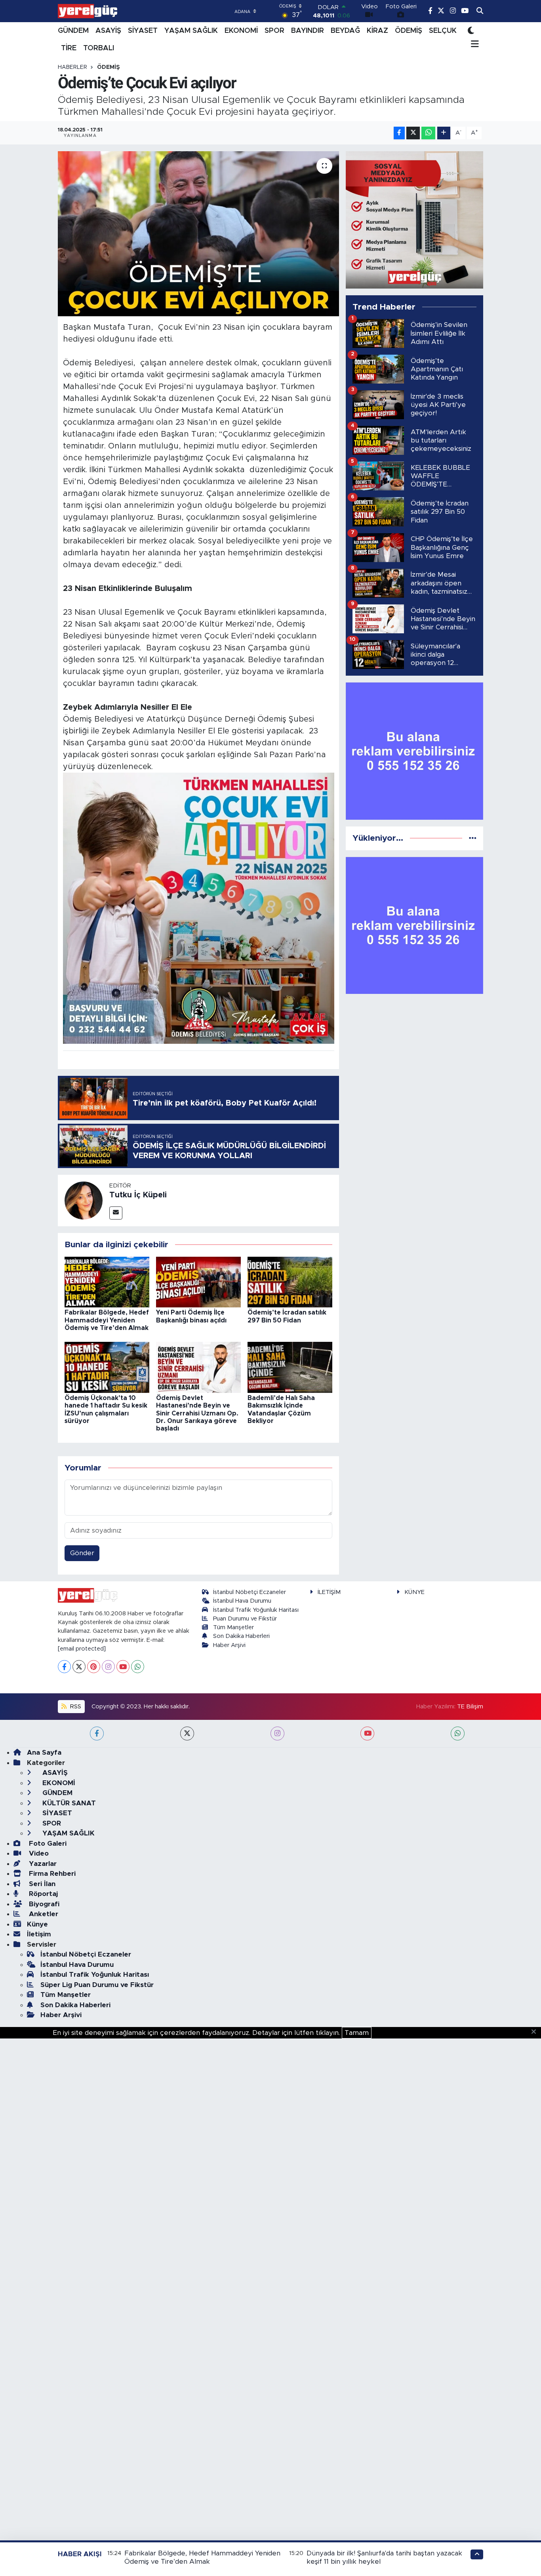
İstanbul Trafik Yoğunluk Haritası (256, 1610)
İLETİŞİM (329, 1592)
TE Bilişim (470, 1707)
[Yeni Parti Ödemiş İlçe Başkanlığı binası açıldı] (198, 1281)
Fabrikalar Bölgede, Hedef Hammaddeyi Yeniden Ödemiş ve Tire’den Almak (107, 1320)
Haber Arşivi (229, 1645)
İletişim (39, 1934)
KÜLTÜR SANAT (68, 1803)
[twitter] (187, 1733)
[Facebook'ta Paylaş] (399, 133)
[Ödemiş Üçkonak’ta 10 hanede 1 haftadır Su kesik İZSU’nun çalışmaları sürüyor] (107, 1367)
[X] (79, 1667)
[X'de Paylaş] (413, 133)
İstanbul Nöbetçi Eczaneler (250, 1592)
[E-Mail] (116, 1213)
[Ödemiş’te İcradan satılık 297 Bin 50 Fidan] (290, 1281)
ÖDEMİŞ (409, 31)
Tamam (357, 2033)
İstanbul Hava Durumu (242, 1601)
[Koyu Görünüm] (471, 31)
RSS (75, 1707)
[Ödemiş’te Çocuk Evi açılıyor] (199, 234)
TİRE (69, 48)
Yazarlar (42, 1864)
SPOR (274, 31)
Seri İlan (41, 1884)
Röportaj (42, 1894)
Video (38, 1853)
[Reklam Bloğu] (414, 219)
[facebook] (97, 1733)
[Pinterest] (94, 1667)
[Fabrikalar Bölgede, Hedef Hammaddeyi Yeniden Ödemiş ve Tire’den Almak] (107, 1281)
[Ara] (480, 11)
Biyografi (43, 1904)
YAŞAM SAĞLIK (191, 31)
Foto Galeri (47, 1844)
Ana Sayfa (44, 1752)
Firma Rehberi (51, 1874)
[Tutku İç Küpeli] (84, 1200)
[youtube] (367, 1733)
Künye (37, 1924)
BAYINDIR (308, 31)
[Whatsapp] (138, 1667)
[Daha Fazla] (444, 133)
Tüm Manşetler (233, 1627)
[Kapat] (536, 2032)
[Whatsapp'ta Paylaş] (428, 133)
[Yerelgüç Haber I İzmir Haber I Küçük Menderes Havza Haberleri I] (88, 11)
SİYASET (143, 31)
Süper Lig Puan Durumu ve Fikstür (97, 1985)
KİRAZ (377, 31)
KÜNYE (414, 1592)
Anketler (43, 1914)
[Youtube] (123, 1667)
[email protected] (82, 1649)
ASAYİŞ (108, 31)
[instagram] (277, 1733)
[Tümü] (473, 838)
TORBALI (99, 48)
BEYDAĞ (345, 31)
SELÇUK (443, 31)
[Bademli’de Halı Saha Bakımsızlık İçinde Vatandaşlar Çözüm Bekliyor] (290, 1367)
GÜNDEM (73, 31)
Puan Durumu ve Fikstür (245, 1619)
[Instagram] (108, 1667)
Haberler (72, 67)
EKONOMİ (241, 31)
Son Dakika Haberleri (241, 1636)
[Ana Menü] (473, 45)
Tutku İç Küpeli (138, 1195)
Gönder (82, 1553)
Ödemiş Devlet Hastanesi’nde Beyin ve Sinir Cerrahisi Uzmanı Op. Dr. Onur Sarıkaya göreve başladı (197, 1413)
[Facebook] (64, 1667)
